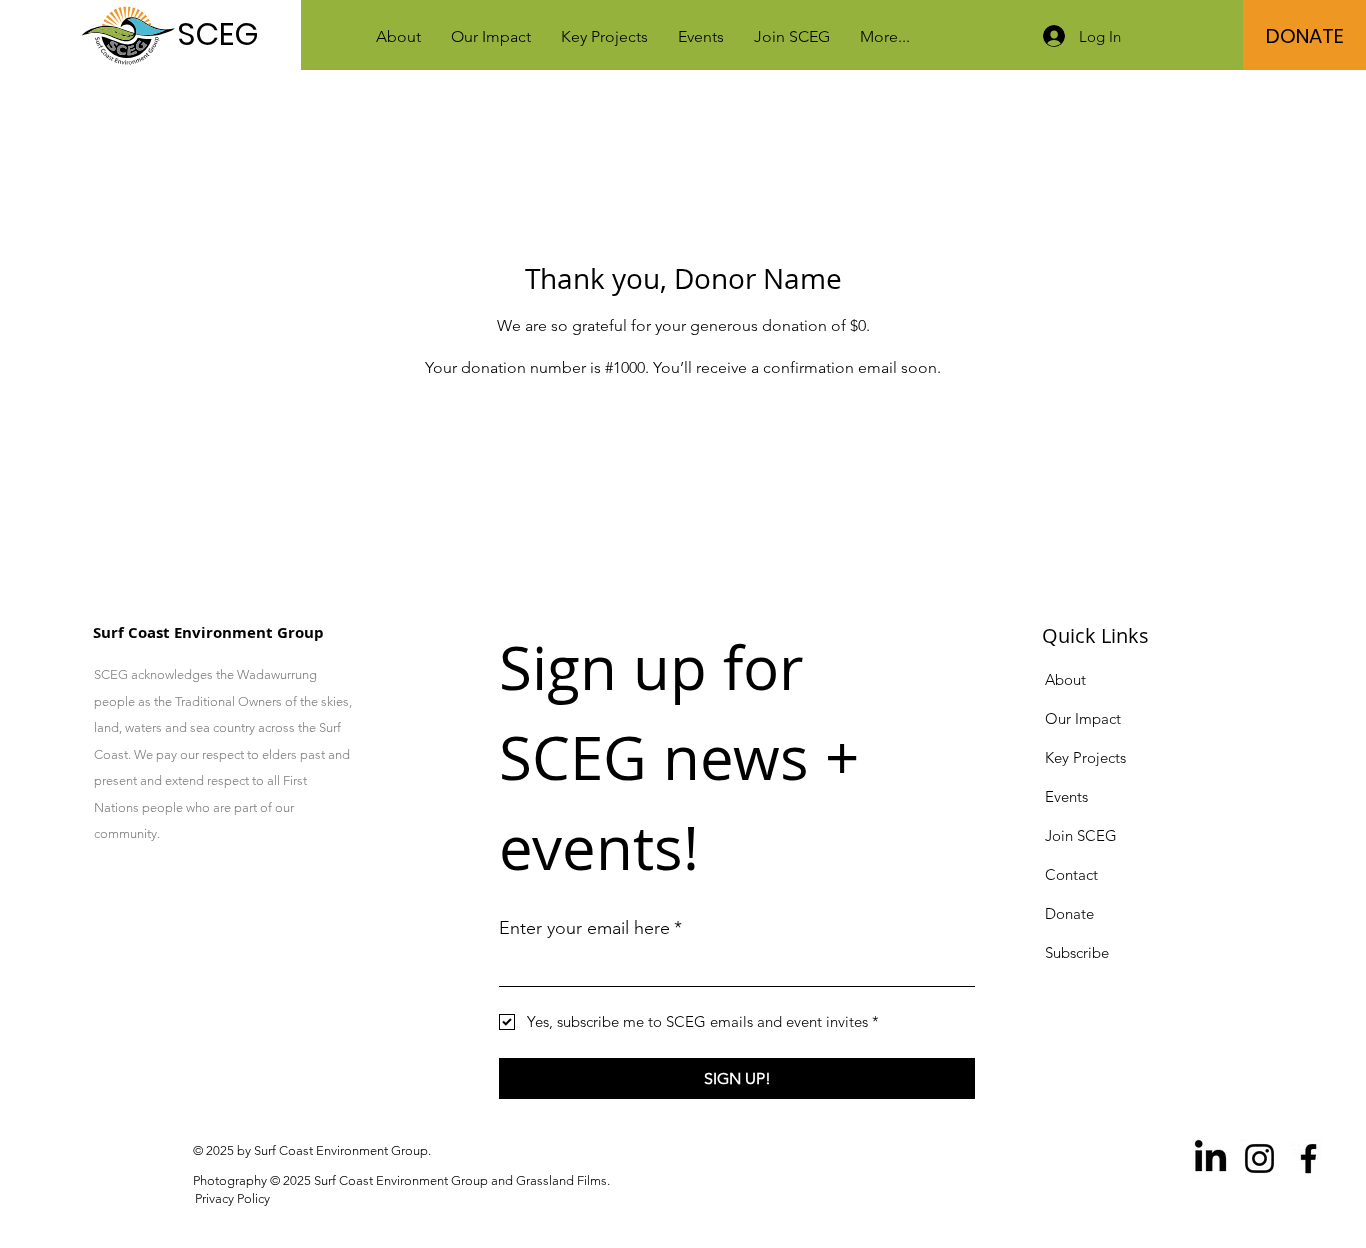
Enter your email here (590, 928)
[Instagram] (1259, 1158)
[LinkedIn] (1210, 1158)
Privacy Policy (232, 1198)
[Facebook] (1308, 1158)
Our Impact (1085, 718)
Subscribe (1077, 952)
